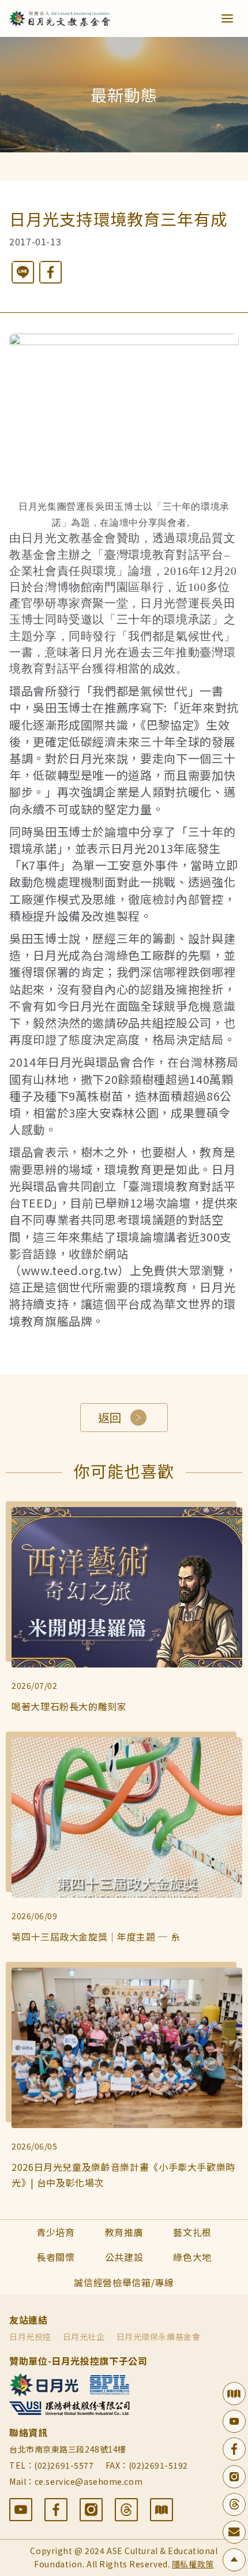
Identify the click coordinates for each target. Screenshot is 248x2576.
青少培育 (56, 2232)
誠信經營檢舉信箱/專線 (124, 2282)
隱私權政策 (193, 2564)
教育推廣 (124, 2232)
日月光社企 (84, 2336)
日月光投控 (30, 2336)
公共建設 (124, 2257)
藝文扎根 (192, 2232)
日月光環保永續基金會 (159, 2336)
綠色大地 (192, 2257)
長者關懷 (56, 2257)
